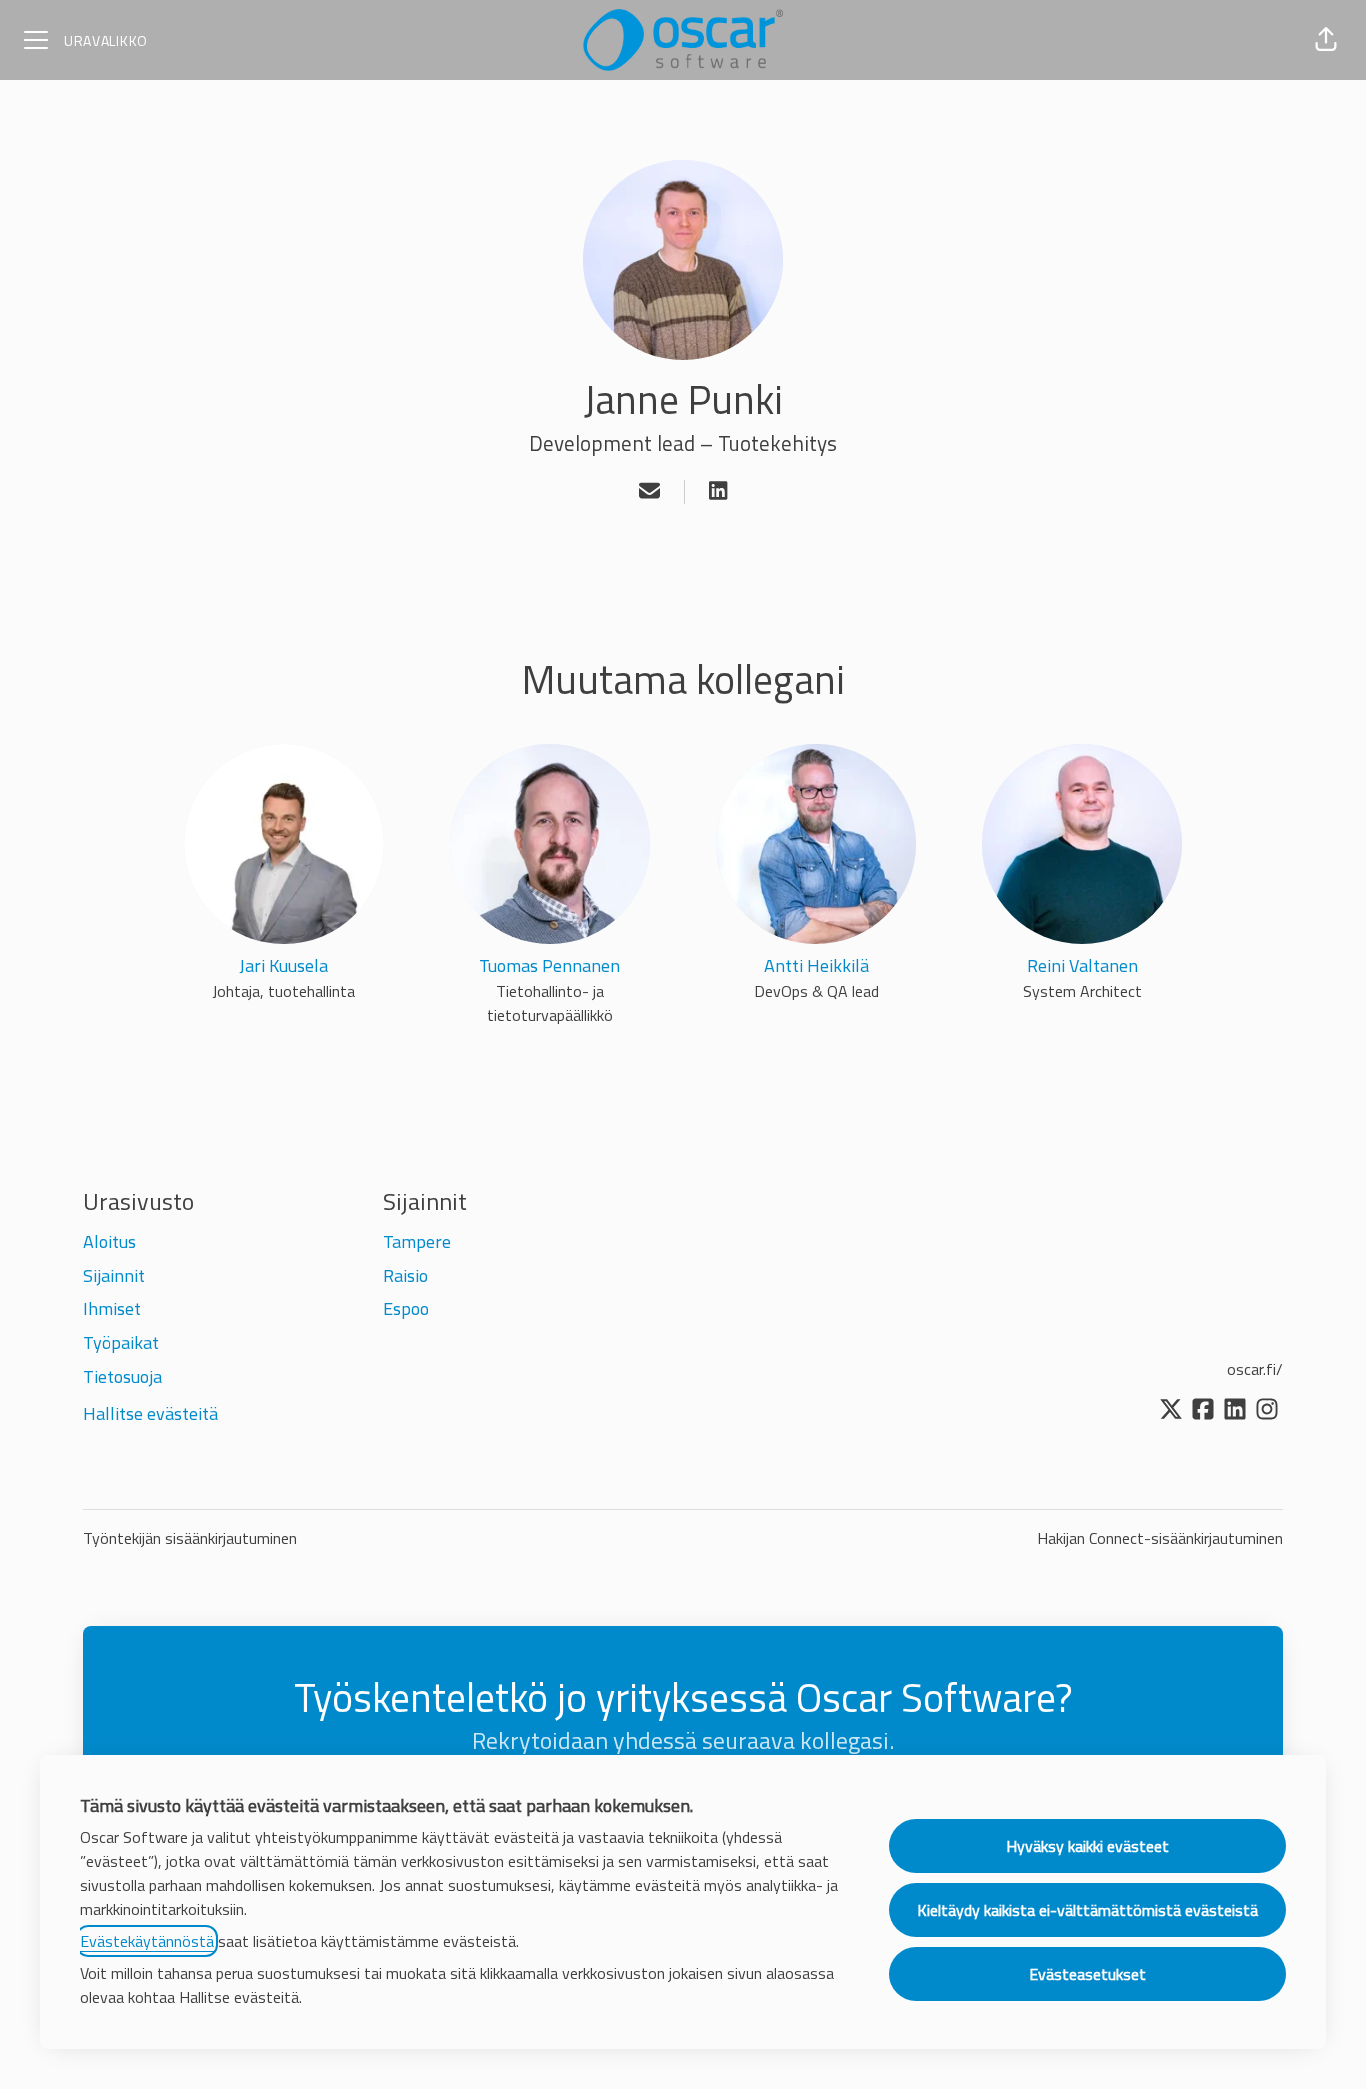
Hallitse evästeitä (150, 1413)
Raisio (405, 1275)
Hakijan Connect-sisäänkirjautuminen (1160, 1538)
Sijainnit (114, 1275)
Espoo (406, 1308)
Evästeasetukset (1087, 1974)
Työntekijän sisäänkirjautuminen (190, 1538)
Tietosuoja (122, 1376)
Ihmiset (112, 1308)
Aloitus (109, 1241)
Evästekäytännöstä (147, 1941)
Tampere (417, 1241)
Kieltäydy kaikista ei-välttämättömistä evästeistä (1087, 1910)
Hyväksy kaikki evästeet (1087, 1846)
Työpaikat (121, 1342)
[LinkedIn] (718, 492)
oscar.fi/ (1255, 1369)
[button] (1326, 40)
